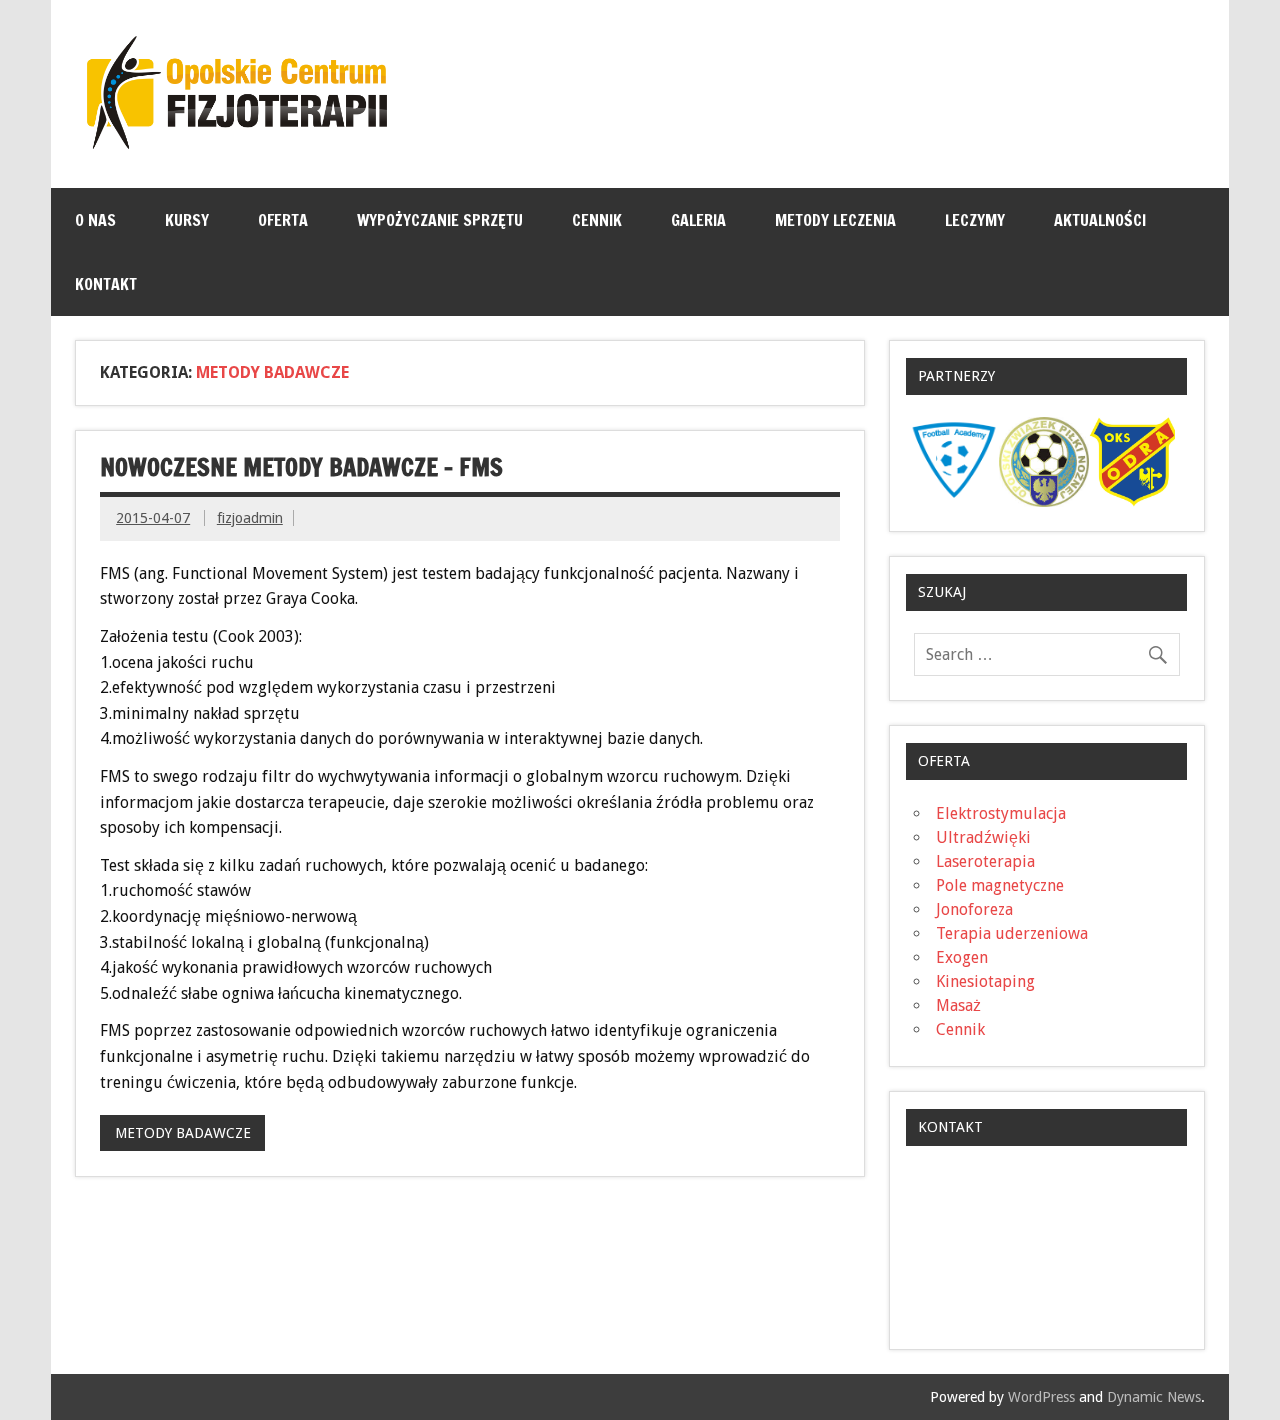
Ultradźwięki (983, 837)
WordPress (1041, 1397)
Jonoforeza (974, 909)
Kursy (187, 220)
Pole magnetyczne (1000, 885)
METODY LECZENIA (835, 220)
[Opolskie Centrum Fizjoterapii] (237, 143)
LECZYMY (975, 220)
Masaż (958, 1005)
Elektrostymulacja (1001, 813)
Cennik (597, 220)
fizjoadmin (250, 518)
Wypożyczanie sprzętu (440, 220)
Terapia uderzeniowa (1012, 933)
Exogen (962, 957)
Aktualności (1100, 220)
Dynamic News (1154, 1397)
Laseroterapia (985, 861)
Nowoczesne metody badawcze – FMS (301, 467)
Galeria (698, 220)
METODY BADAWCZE (183, 1133)
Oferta (283, 220)
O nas (95, 220)
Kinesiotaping (985, 981)
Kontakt (106, 284)
